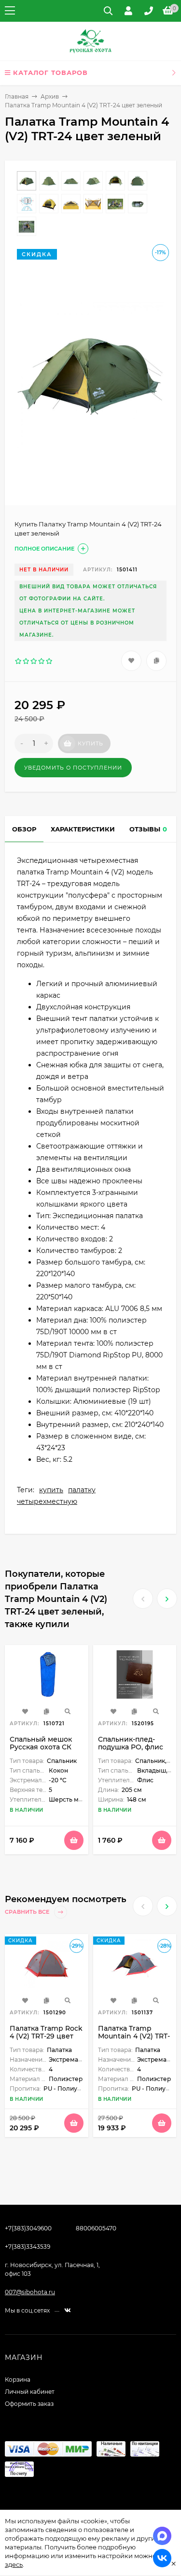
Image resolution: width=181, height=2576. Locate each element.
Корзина (18, 2380)
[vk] (68, 2310)
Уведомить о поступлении (73, 768)
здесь (14, 2564)
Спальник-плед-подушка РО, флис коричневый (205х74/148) (131, 1751)
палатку (82, 1490)
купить (51, 1490)
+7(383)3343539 (28, 2247)
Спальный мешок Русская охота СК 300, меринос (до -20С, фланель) (41, 1751)
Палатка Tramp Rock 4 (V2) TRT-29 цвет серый (46, 2036)
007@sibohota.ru (30, 2292)
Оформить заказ (29, 2404)
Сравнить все (28, 1912)
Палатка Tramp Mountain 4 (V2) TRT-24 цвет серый (134, 2036)
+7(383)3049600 (28, 2228)
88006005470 (96, 2228)
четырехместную (47, 1501)
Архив (50, 96)
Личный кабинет (30, 2392)
